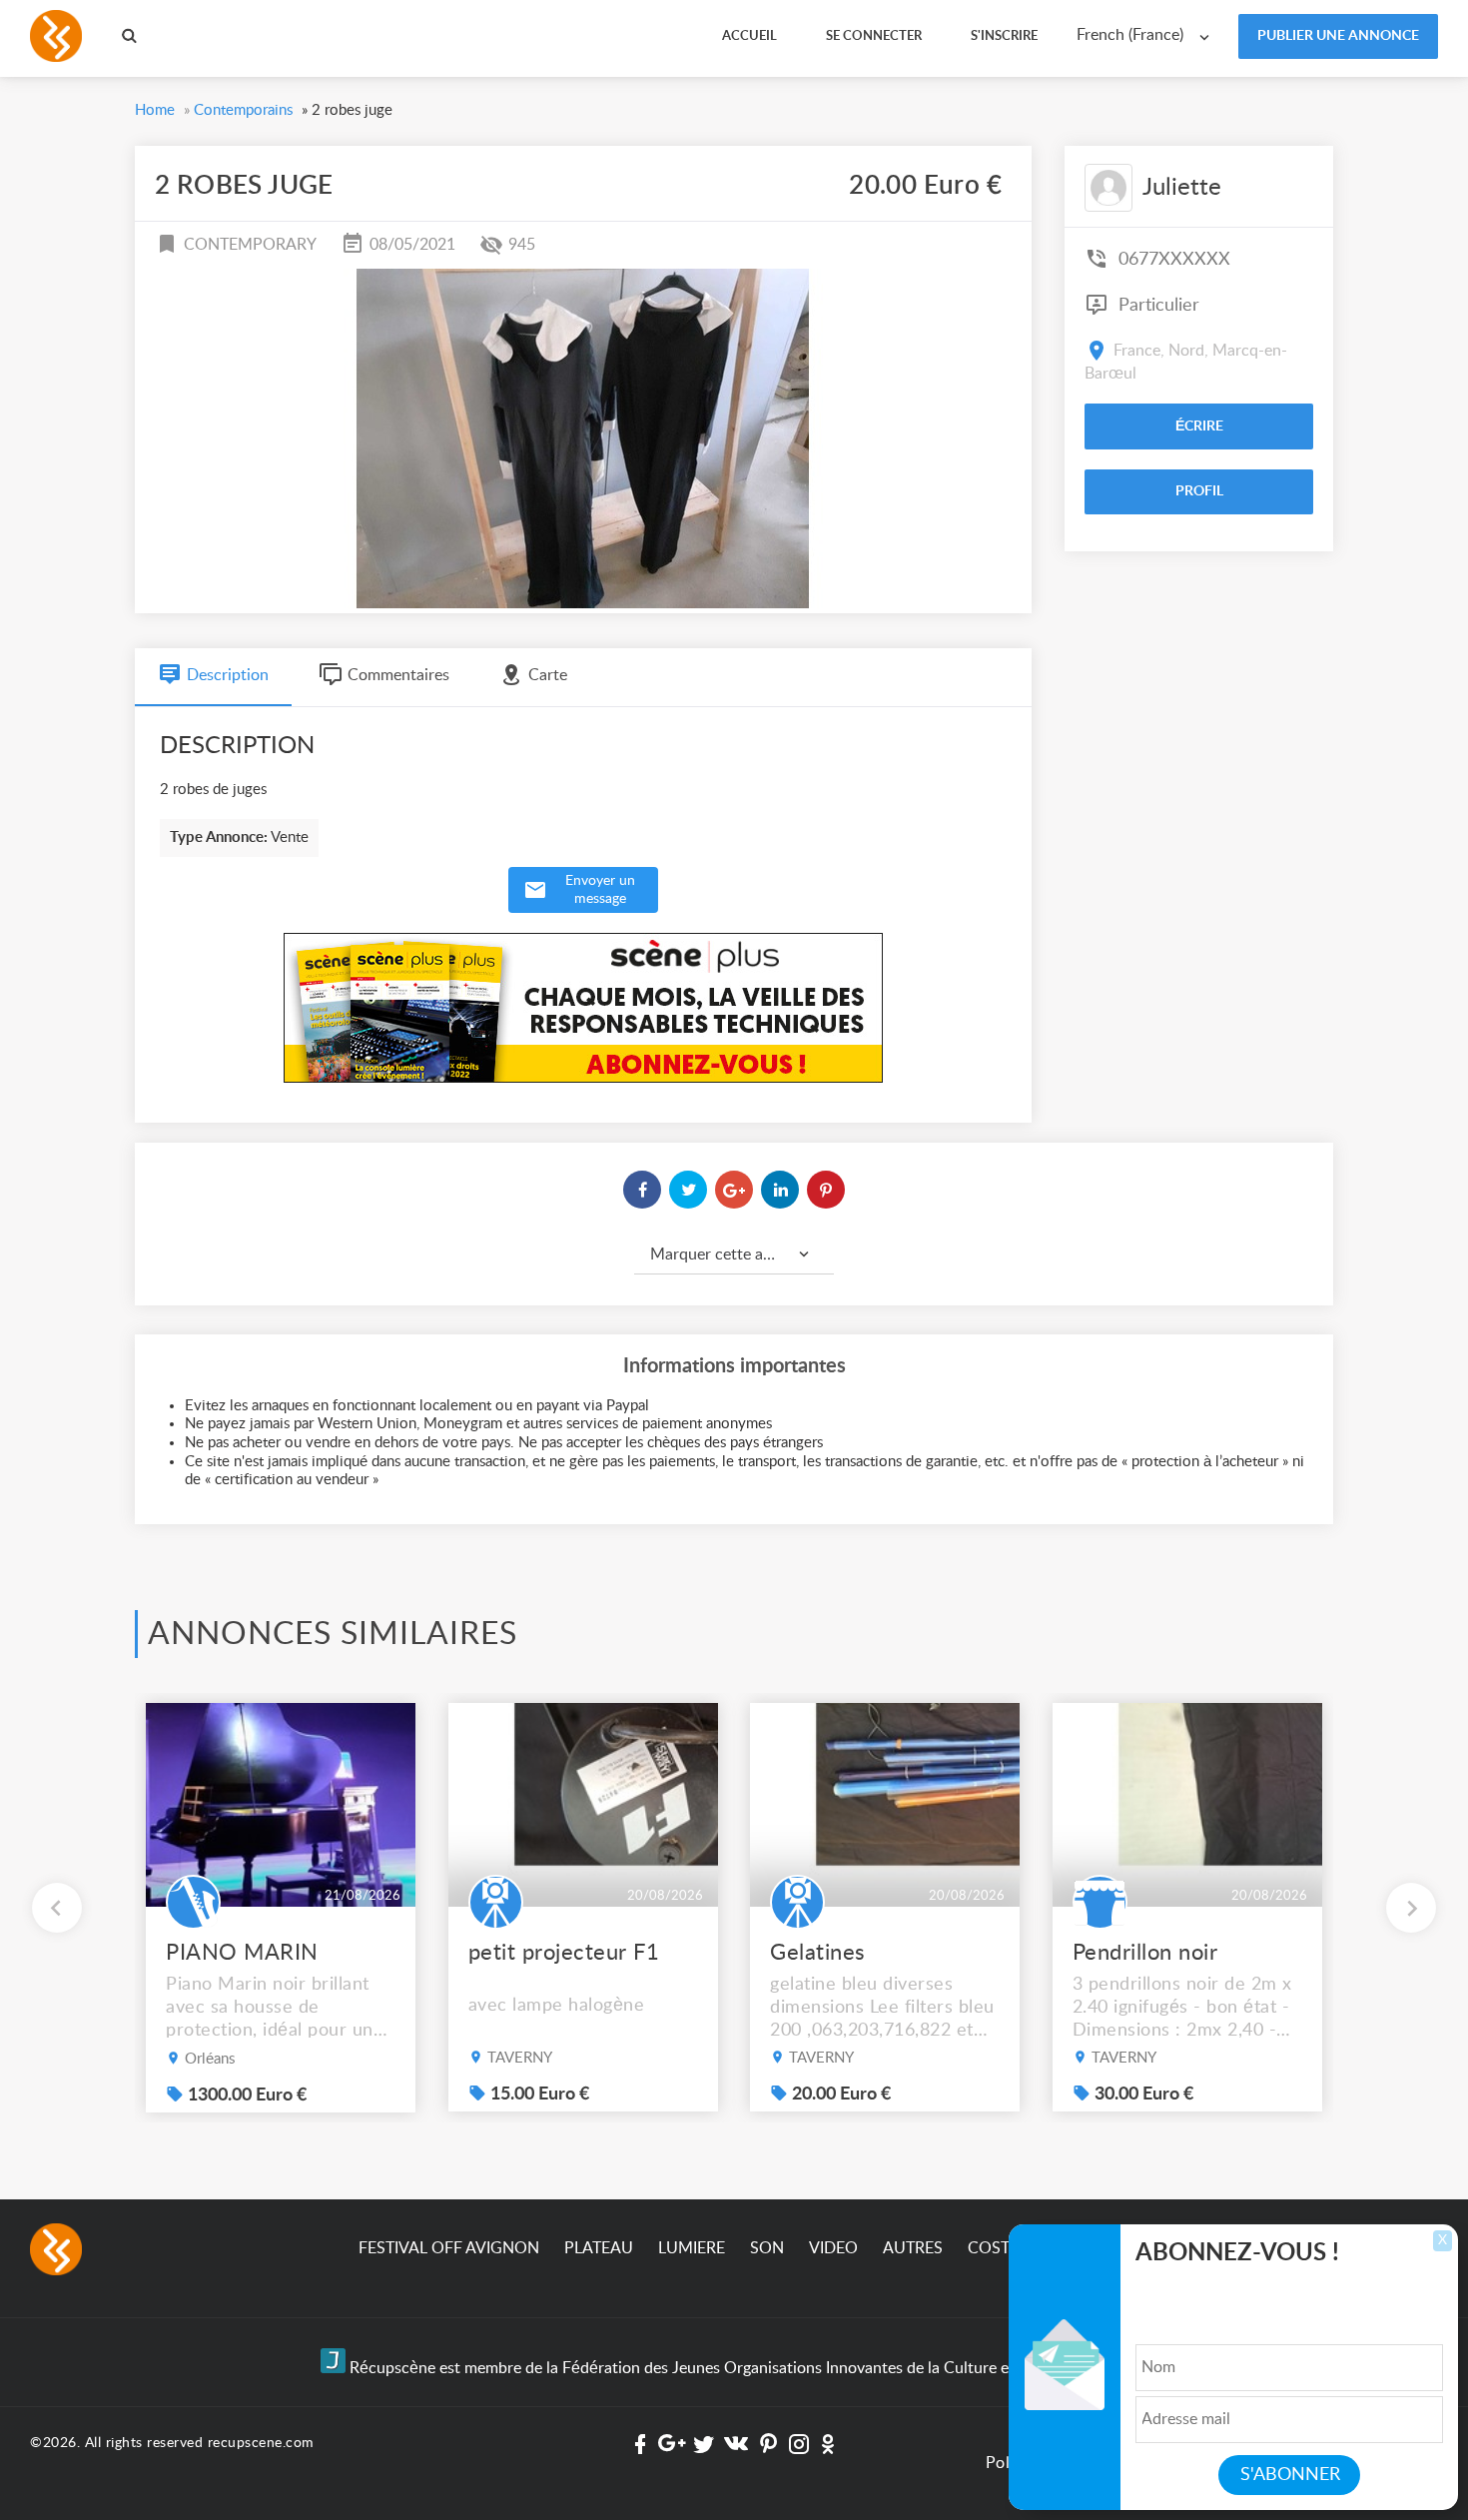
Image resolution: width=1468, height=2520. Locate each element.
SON (767, 2248)
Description (228, 675)
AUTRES (913, 2248)
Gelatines (818, 1953)
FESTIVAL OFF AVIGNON (449, 2248)
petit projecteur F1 (564, 1953)
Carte (548, 675)
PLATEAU (599, 2248)
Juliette (1182, 188)
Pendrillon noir (1145, 1953)
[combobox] (1147, 35)
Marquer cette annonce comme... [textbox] (742, 1255)
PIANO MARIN (242, 1953)
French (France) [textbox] (1130, 35)
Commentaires (398, 675)
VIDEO (833, 2248)
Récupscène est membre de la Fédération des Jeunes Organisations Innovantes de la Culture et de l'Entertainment (746, 2368)
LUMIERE (692, 2248)
